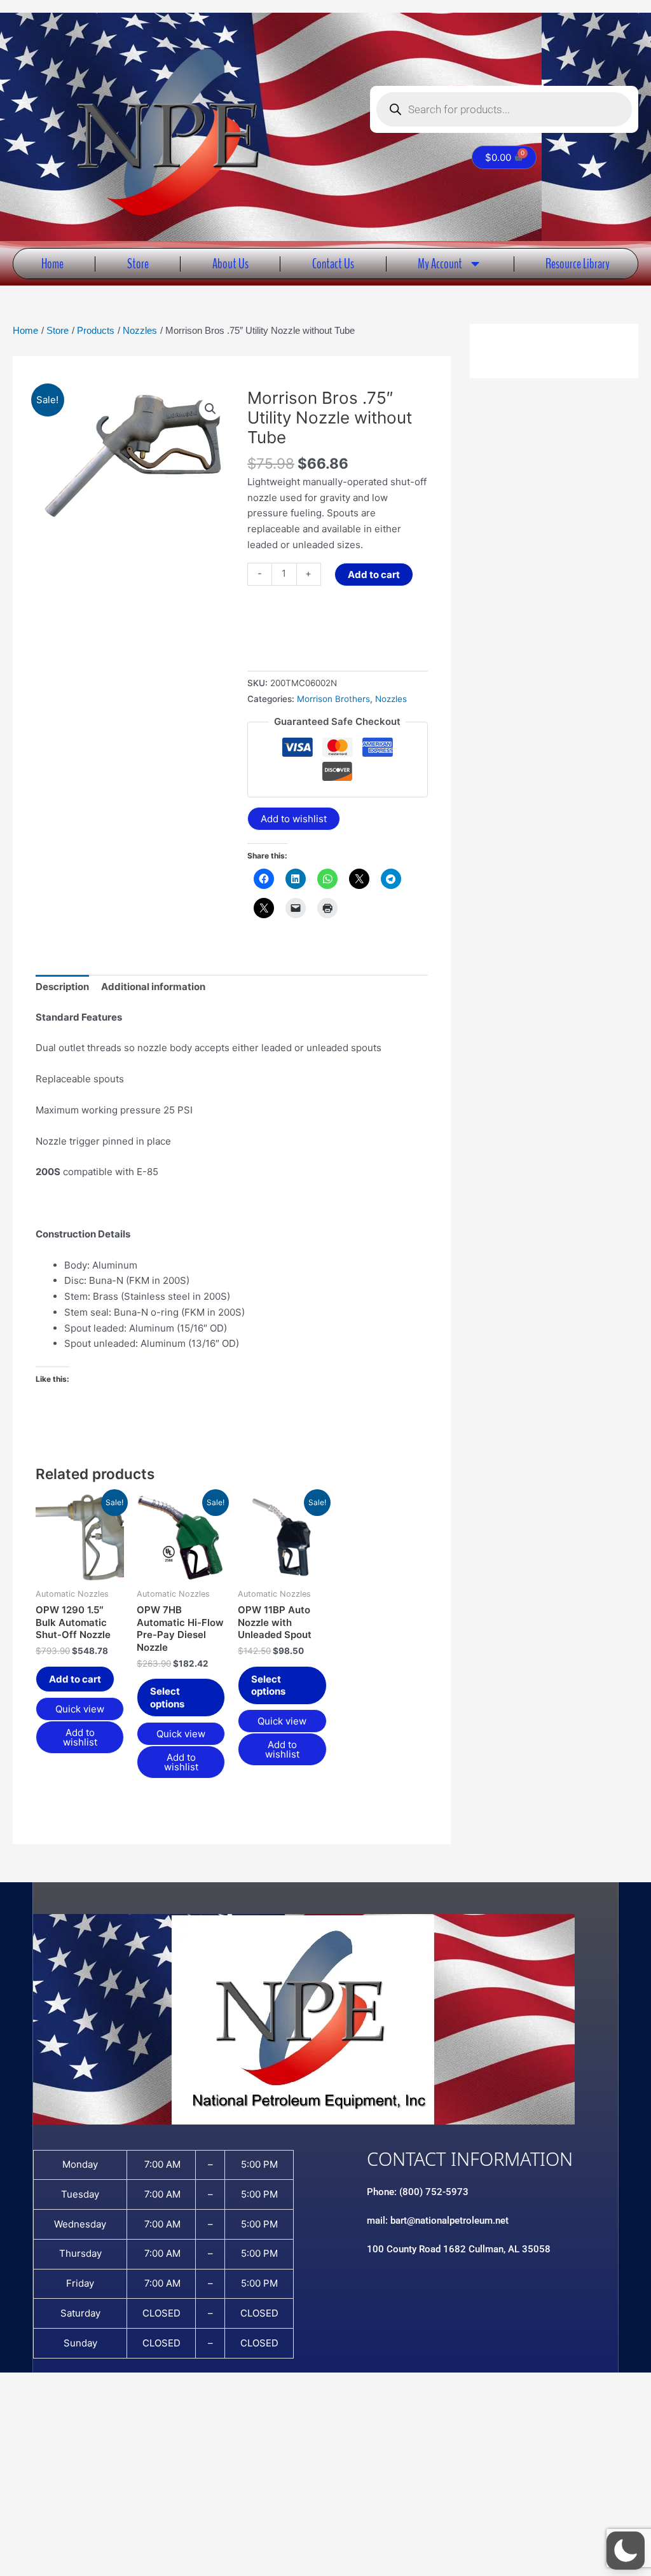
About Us (230, 264)
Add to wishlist (294, 819)
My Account (440, 264)
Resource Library (578, 264)
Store (138, 264)
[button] (210, 409)
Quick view (80, 1709)
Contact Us (333, 264)
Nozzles (391, 699)
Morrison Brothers (333, 699)
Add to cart (374, 575)
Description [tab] (62, 987)
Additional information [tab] (153, 987)
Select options (167, 1698)
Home (52, 264)
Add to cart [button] (75, 1679)
